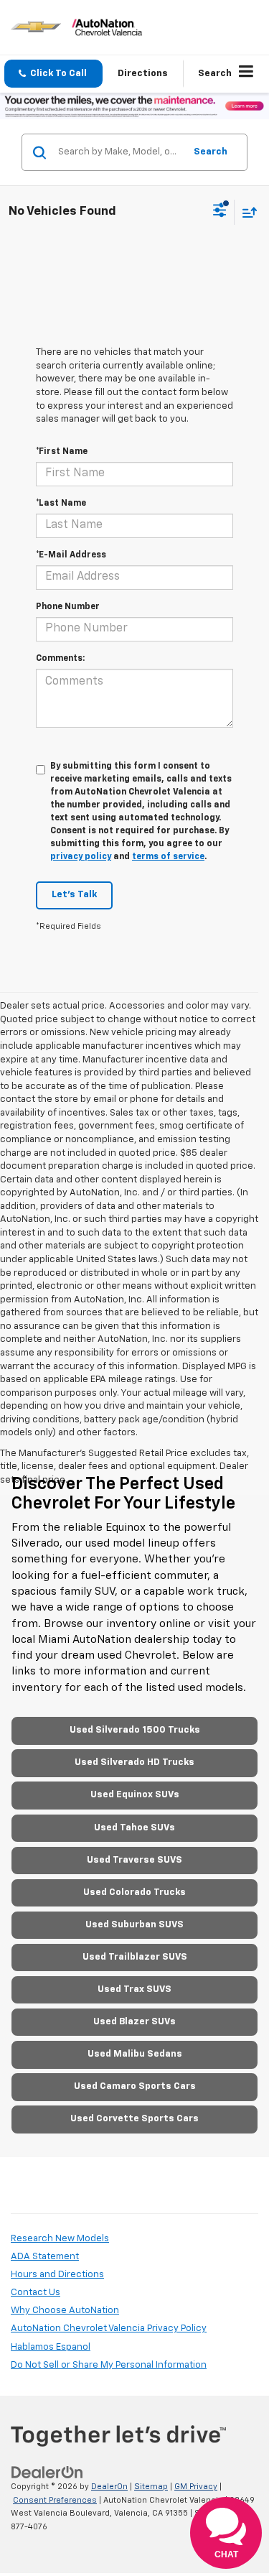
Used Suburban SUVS (134, 1925)
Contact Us (36, 2293)
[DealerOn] (47, 2472)
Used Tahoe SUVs (134, 1828)
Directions (143, 74)
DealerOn (109, 2487)
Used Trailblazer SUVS (135, 1957)
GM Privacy (196, 2487)
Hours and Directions (57, 2275)
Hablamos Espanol (51, 2347)
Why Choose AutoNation (65, 2311)
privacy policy (81, 857)
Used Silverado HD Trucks (134, 1762)
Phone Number (68, 607)
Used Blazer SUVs (134, 2022)
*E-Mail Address (71, 555)
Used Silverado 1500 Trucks (135, 1730)
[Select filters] (220, 212)
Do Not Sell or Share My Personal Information (109, 2365)
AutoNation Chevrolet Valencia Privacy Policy (109, 2329)
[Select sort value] (246, 212)
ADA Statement (45, 2257)
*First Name (62, 452)
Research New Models (60, 2239)
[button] (53, 74)
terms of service (168, 857)
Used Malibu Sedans (135, 2054)
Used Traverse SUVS (134, 1860)
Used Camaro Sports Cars (135, 2086)
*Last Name (61, 504)
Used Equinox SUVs (135, 1795)
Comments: (60, 659)
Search (211, 152)
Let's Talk (74, 895)
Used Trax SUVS (134, 1989)
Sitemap (151, 2487)
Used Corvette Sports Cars (134, 2119)
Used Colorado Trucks (134, 1892)
